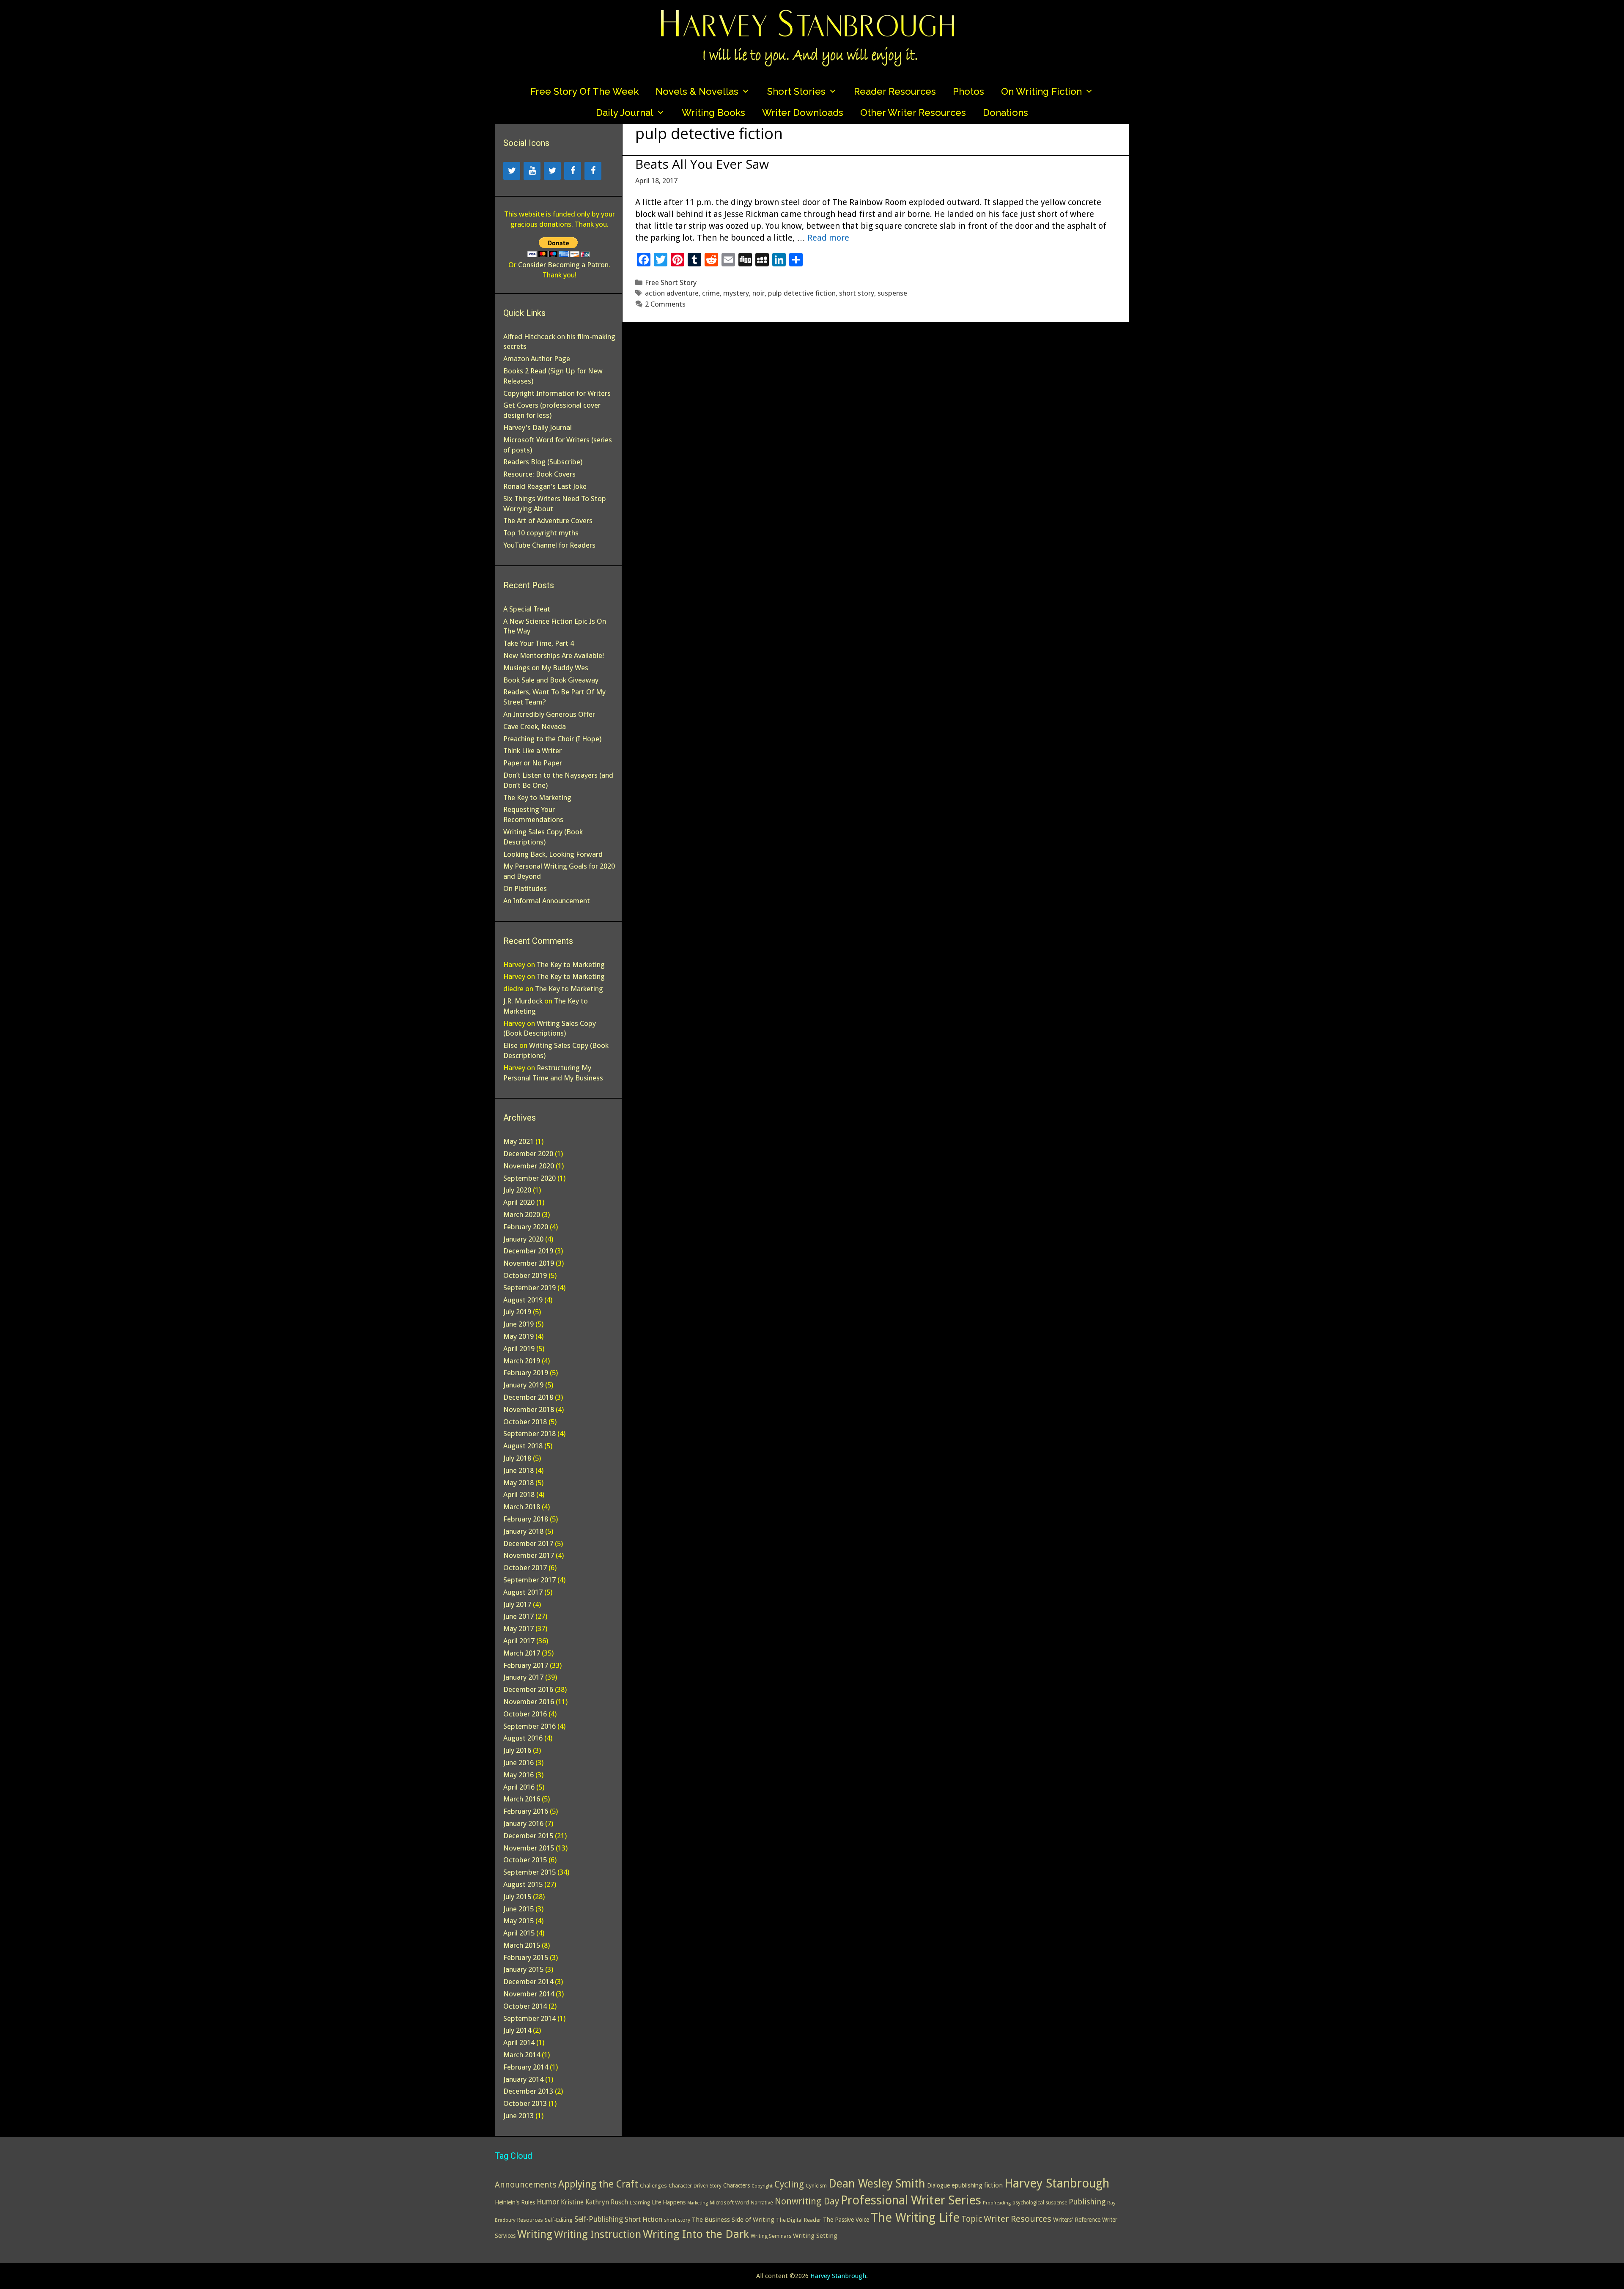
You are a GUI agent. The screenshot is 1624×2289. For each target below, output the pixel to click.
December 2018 (528, 1397)
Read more (828, 238)
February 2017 (526, 1665)
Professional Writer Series (911, 2200)
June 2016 (518, 1763)
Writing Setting (815, 2236)
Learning (640, 2203)
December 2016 (528, 1689)
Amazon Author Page (537, 359)
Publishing (1087, 2202)
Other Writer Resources (913, 112)
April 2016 (519, 1787)
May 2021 (518, 1141)
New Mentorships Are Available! (554, 655)
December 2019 (528, 1251)
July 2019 (517, 1312)
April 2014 (519, 2042)
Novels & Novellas (697, 91)
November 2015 (529, 1848)
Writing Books (713, 112)
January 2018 (523, 1531)
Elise (510, 1045)
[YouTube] (532, 171)
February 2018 (526, 1519)
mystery (736, 293)
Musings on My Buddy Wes (546, 668)
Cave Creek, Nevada (535, 726)
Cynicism (816, 2186)
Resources (530, 2220)
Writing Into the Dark (696, 2234)
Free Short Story (671, 282)
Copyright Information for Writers (557, 393)
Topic (972, 2219)
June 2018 (518, 1470)
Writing (535, 2234)
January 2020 (523, 1239)
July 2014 (517, 2030)
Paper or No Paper (533, 763)
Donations (1005, 112)
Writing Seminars (771, 2236)
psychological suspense (1040, 2203)
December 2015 (528, 1836)
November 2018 (529, 1409)
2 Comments (665, 304)
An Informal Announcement (547, 901)
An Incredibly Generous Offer (549, 714)
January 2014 (523, 2079)
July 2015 (517, 1897)
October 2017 (525, 1568)
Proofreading (997, 2203)
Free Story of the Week (584, 91)
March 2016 (522, 1799)
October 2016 (525, 1714)
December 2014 (528, 1982)
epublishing (967, 2185)
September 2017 (529, 1580)
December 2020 (528, 1154)
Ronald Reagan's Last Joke (545, 486)
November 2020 (529, 1166)
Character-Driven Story (695, 2186)
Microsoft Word (729, 2203)
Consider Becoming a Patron (563, 265)
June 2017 (518, 1616)
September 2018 (529, 1434)
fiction (993, 2185)
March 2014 (522, 2055)
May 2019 (518, 1336)
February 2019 (526, 1373)
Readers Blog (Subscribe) (543, 462)
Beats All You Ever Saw (702, 164)
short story (857, 293)
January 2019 (523, 1385)
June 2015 (518, 1909)
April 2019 (519, 1349)
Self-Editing (559, 2220)
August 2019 (523, 1300)
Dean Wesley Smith (877, 2183)
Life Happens (669, 2202)
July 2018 (517, 1458)
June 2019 (518, 1324)
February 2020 (526, 1227)
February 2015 (526, 1957)
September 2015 (529, 1872)
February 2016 (526, 1811)
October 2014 (525, 2006)
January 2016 (523, 1823)
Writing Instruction (598, 2234)
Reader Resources (895, 91)
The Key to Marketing (537, 798)
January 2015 (523, 1969)
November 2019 (529, 1263)
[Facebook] (573, 171)
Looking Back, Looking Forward (553, 854)
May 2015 (518, 1921)
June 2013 (518, 2116)
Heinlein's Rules (515, 2202)
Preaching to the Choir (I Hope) (552, 739)
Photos (968, 91)
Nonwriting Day (807, 2201)
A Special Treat (527, 609)
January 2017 (523, 1677)
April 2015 (519, 1933)
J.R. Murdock (523, 1001)
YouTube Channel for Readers (549, 545)
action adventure (672, 293)
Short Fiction (643, 2219)
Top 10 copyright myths (541, 533)
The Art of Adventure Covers (548, 521)
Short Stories (796, 91)
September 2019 (529, 1288)
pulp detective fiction (802, 293)
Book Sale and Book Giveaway (551, 680)
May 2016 (518, 1775)
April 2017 (519, 1641)
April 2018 (519, 1494)
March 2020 (522, 1214)
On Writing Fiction (1041, 91)
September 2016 (529, 1726)
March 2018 (522, 1507)
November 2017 (529, 1555)
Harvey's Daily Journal (538, 428)
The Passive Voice (846, 2220)
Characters (737, 2185)
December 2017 (528, 1543)
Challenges (653, 2186)
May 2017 (518, 1628)
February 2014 (526, 2067)
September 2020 (529, 1178)
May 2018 (518, 1483)
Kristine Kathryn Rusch (594, 2202)
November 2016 (529, 1702)
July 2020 (517, 1190)
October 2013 (525, 2103)
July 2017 (517, 1604)
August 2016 (523, 1738)
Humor (548, 2202)
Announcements (526, 2185)
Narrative (762, 2203)
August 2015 (523, 1884)
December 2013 (528, 2091)
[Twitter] (512, 171)
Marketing (698, 2203)
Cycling (789, 2184)
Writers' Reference (1077, 2220)
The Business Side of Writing (733, 2220)
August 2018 (523, 1446)
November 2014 (529, 1994)
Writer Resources (1018, 2219)
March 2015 (522, 1945)
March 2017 (522, 1653)
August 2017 (523, 1592)
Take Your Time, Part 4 (539, 643)
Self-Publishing (599, 2219)
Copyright (762, 2186)
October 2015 (525, 1860)
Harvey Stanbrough (1057, 2183)
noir (759, 293)
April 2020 (519, 1202)
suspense (892, 293)
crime (711, 293)
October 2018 (525, 1422)
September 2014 (529, 2018)
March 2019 (522, 1361)
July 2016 (517, 1750)
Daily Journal (625, 112)
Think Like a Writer (532, 751)
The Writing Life (915, 2218)
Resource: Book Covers (539, 474)
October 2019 (525, 1275)
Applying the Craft (598, 2184)
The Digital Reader (799, 2220)
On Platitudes (525, 888)
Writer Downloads (803, 112)
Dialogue (938, 2185)
